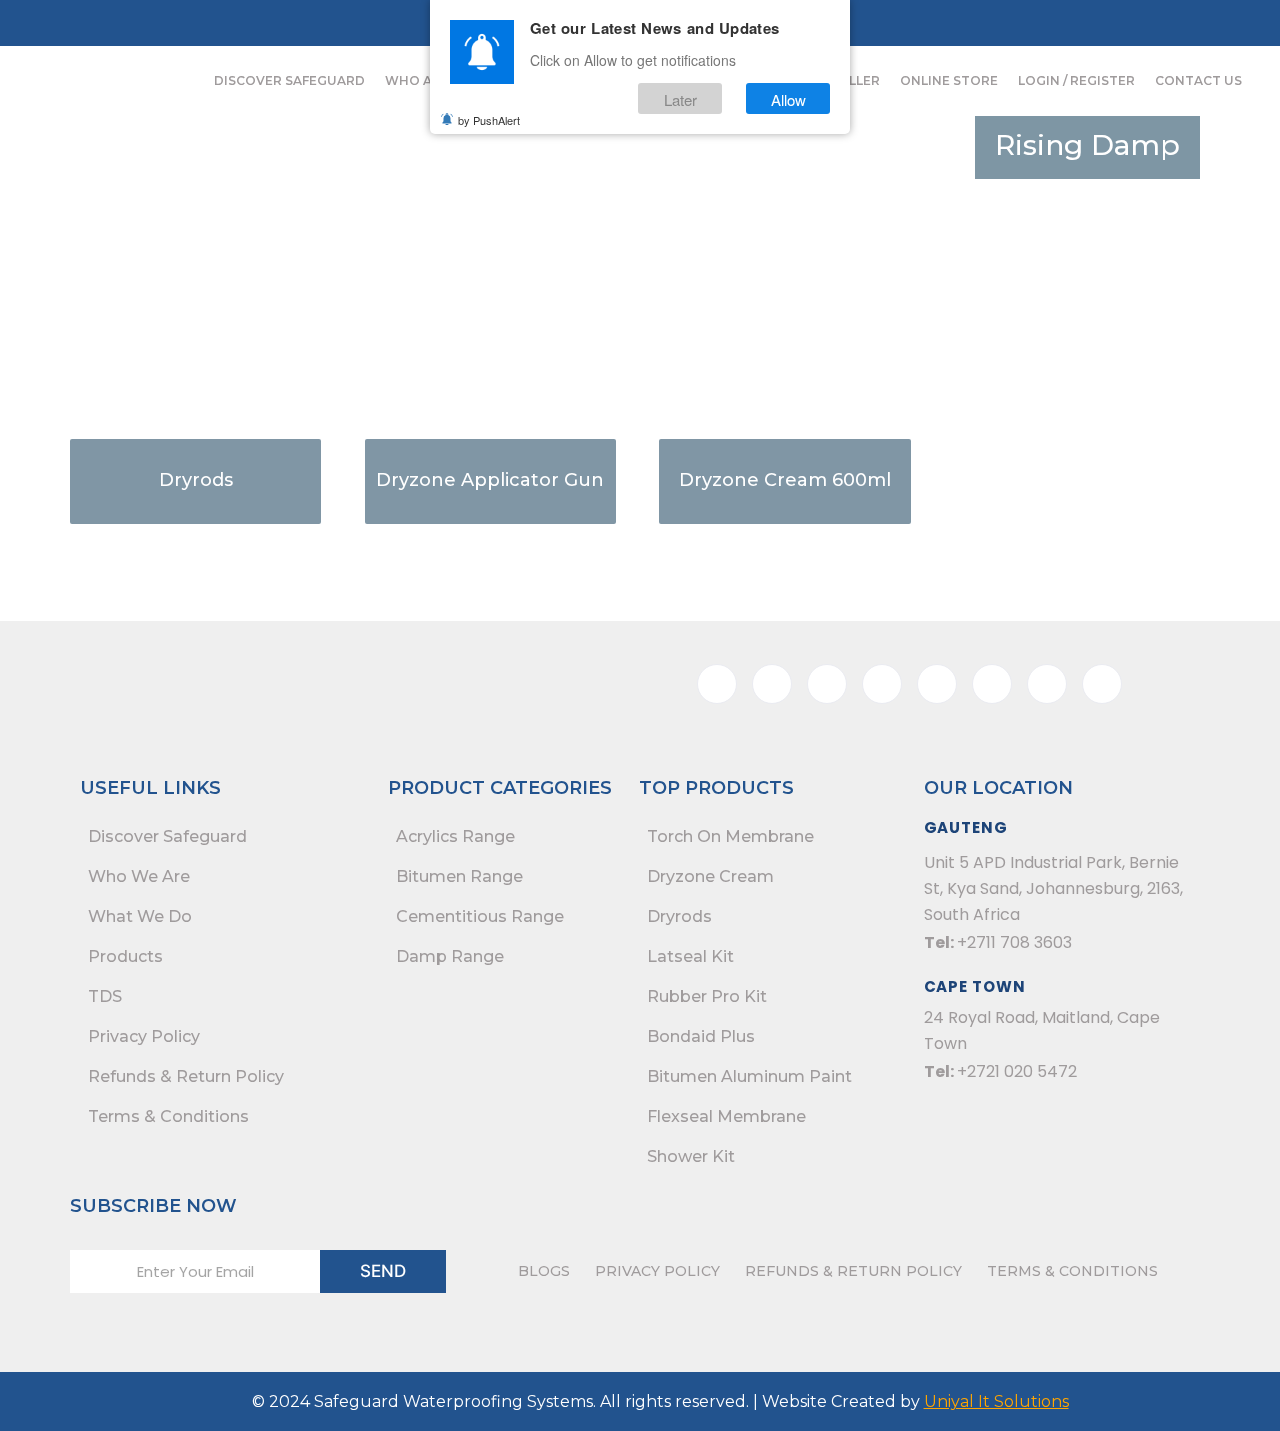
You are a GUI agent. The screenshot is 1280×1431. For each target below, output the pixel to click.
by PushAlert (489, 120)
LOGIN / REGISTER (1076, 80)
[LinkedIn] (1133, 23)
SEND (383, 1271)
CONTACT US (1198, 80)
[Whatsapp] (928, 23)
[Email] (1010, 23)
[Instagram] (1092, 23)
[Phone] (969, 23)
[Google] (1102, 684)
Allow (788, 98)
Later (680, 98)
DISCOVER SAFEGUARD (289, 80)
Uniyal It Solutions (996, 1401)
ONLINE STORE (949, 80)
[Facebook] (1051, 23)
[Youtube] (1174, 23)
